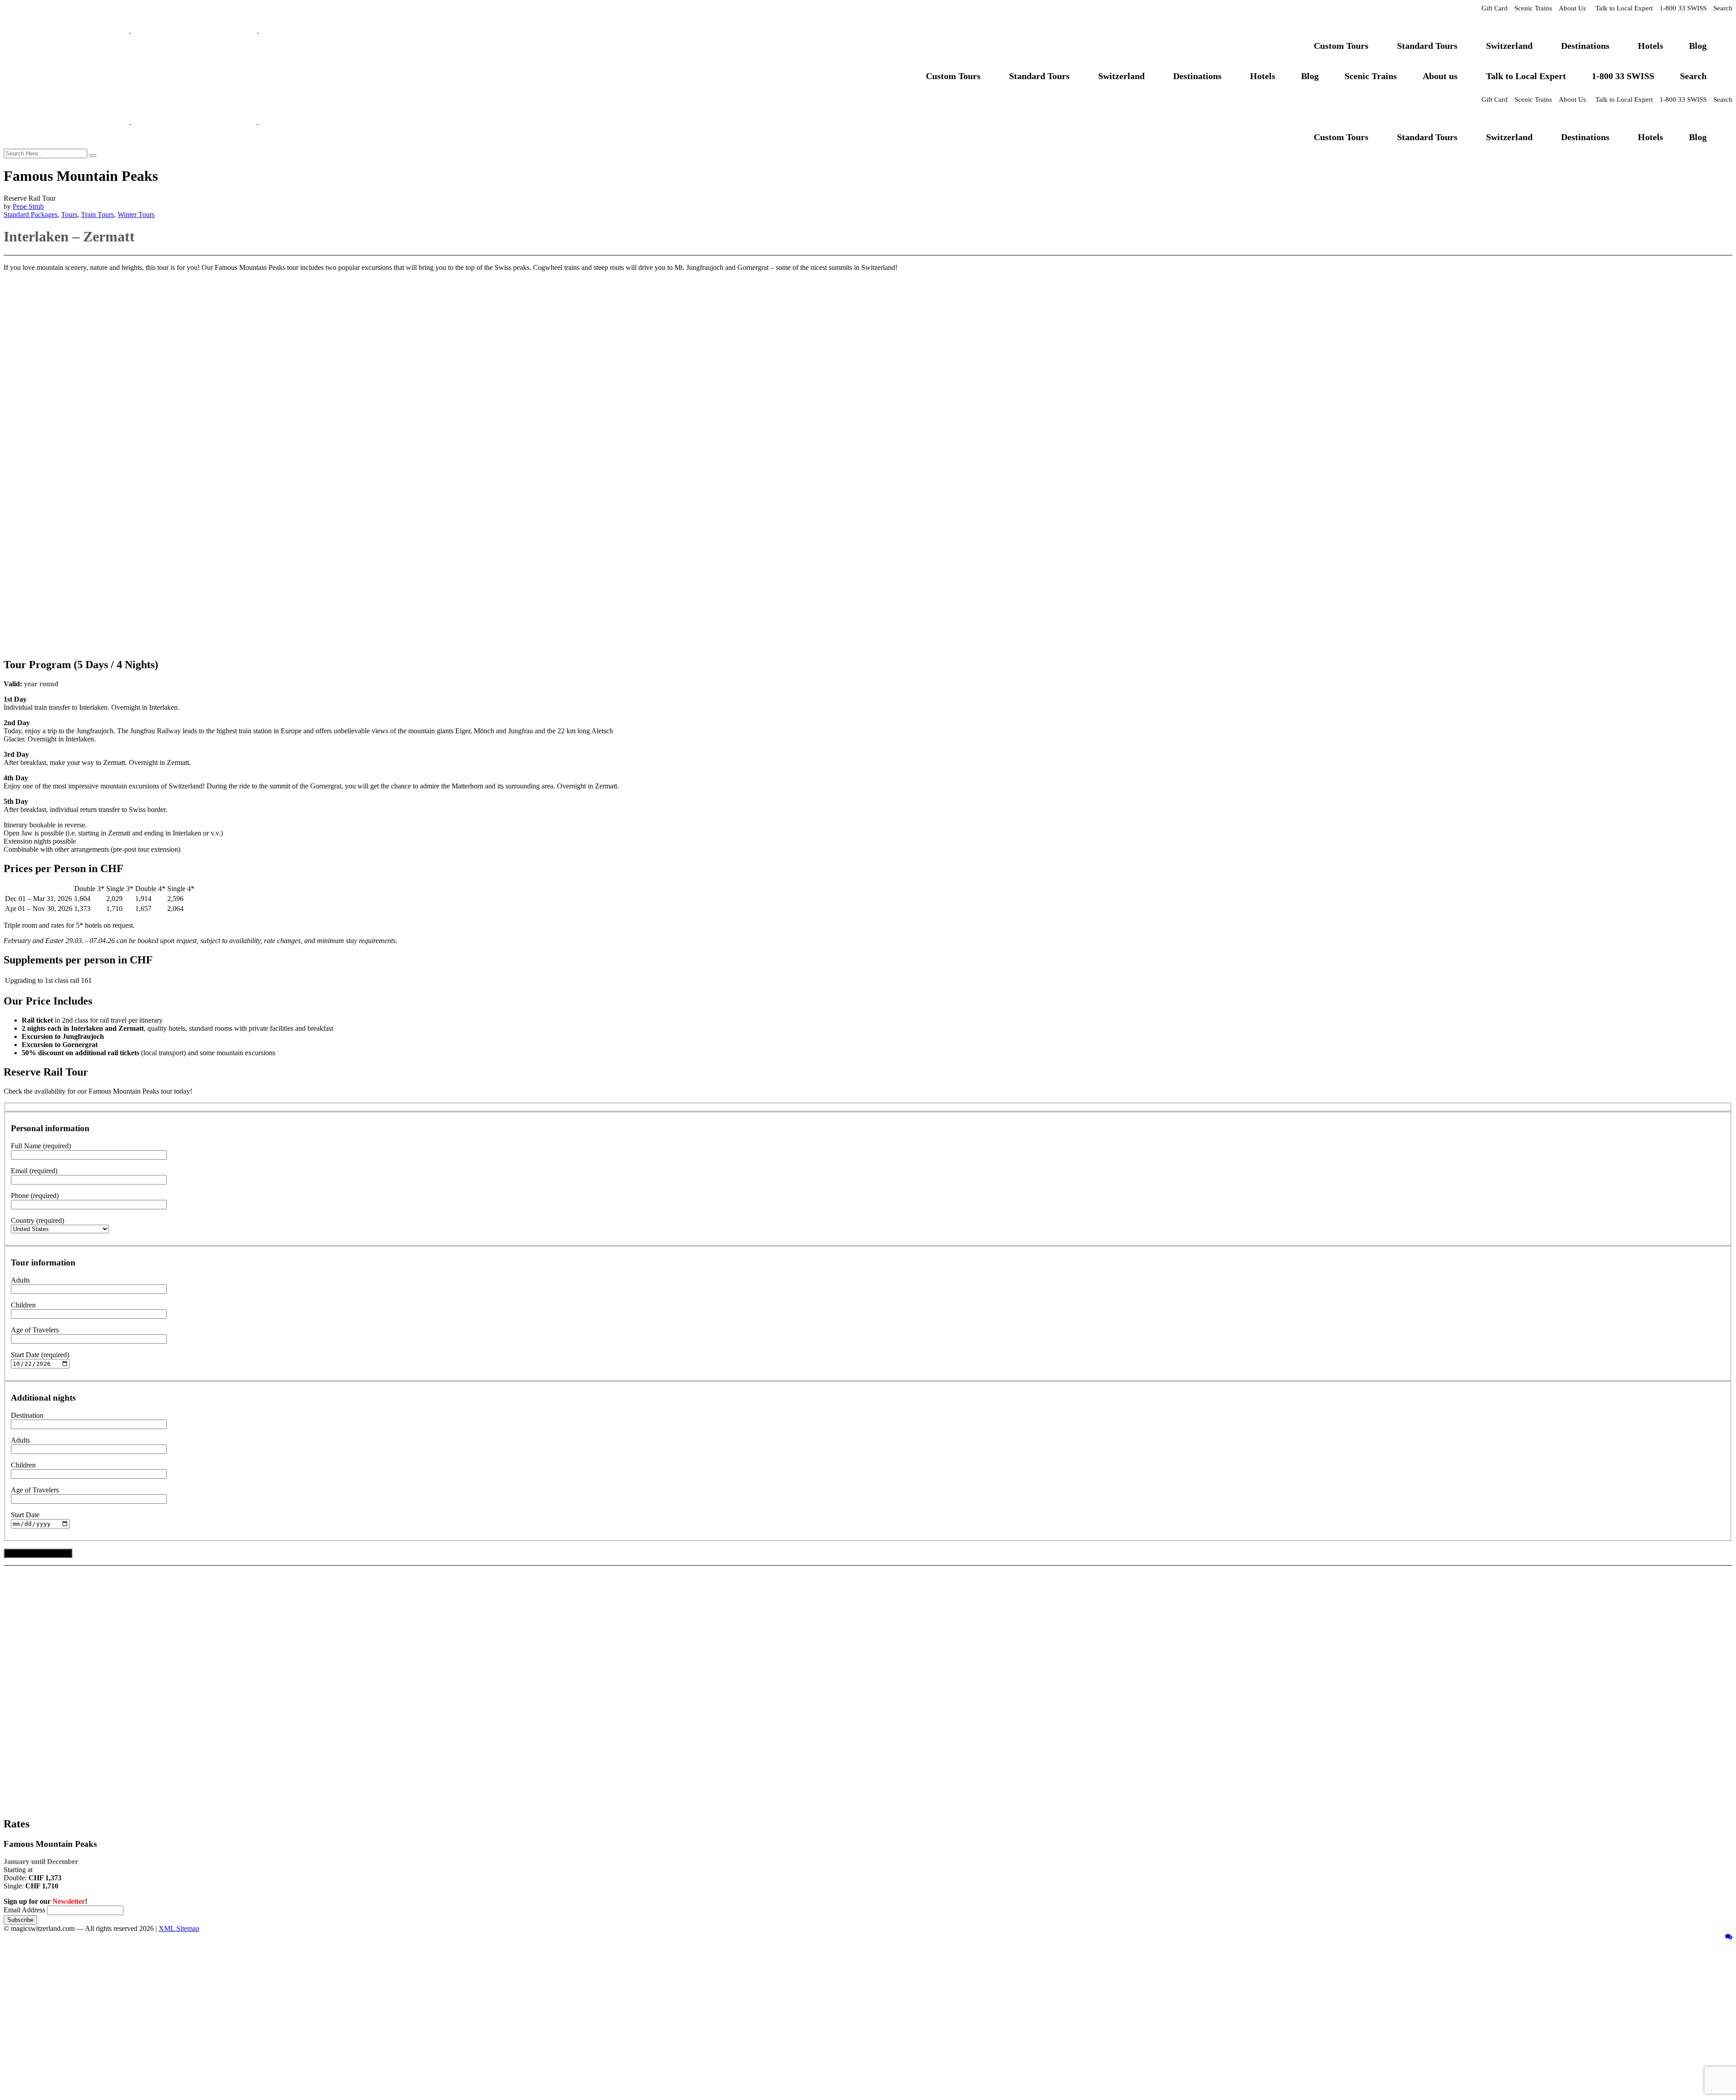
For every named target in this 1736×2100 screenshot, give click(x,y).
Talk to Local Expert (1624, 8)
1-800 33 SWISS (1683, 8)
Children (23, 1305)
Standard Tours (1427, 46)
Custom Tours (1341, 46)
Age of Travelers (35, 1330)
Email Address (24, 1910)
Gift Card (1495, 8)
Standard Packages (31, 215)
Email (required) (34, 1171)
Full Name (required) (41, 1146)
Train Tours (97, 215)
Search (1723, 8)
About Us (1572, 8)
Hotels (1651, 46)
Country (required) (38, 1220)
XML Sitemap (179, 1928)
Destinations (1585, 46)
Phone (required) (35, 1196)
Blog (1698, 46)
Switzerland (1509, 46)
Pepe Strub (28, 206)
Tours (69, 215)
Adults (20, 1280)
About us (1440, 76)
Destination (27, 1415)
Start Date (25, 1515)
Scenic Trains (1533, 8)
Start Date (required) (40, 1355)
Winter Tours (136, 215)
